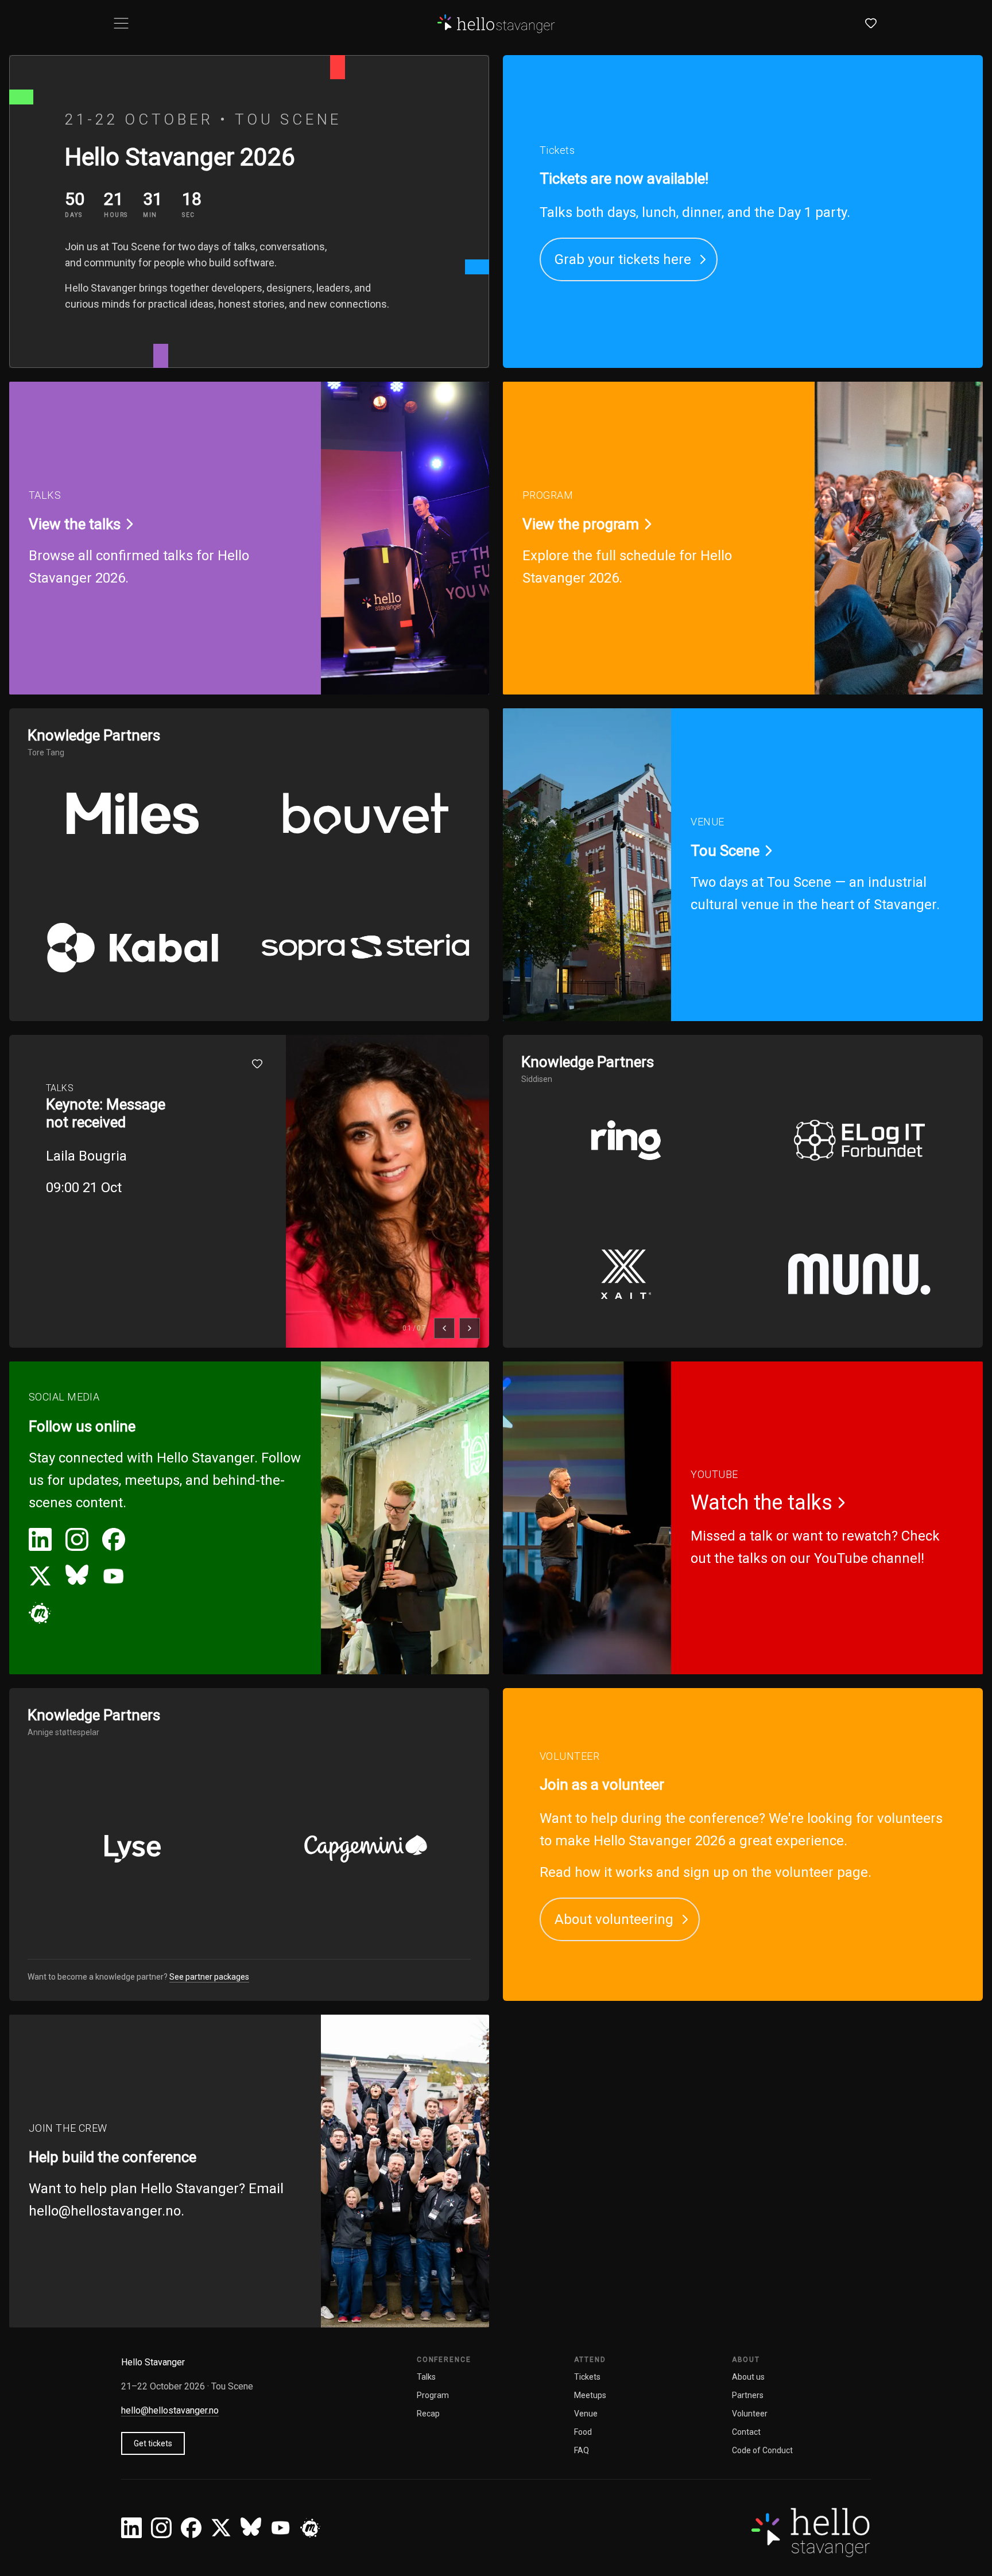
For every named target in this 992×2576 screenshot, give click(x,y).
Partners (748, 2395)
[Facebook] (114, 1539)
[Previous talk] (444, 1328)
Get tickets (153, 2443)
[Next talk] (470, 1328)
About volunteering (614, 1919)
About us (748, 2377)
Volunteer (750, 2414)
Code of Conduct (762, 2450)
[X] (40, 1576)
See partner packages (209, 1977)
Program (433, 2395)
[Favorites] (871, 23)
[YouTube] (114, 1576)
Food (583, 2432)
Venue (586, 2414)
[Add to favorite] (257, 1064)
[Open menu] (121, 23)
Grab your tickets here (623, 259)
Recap (428, 2414)
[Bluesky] (77, 1576)
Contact (746, 2432)
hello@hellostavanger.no (105, 2211)
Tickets (587, 2377)
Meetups (590, 2395)
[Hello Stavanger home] (496, 23)
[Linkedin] (40, 1539)
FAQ (582, 2450)
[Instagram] (77, 1539)
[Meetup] (40, 1613)
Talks (426, 2377)
